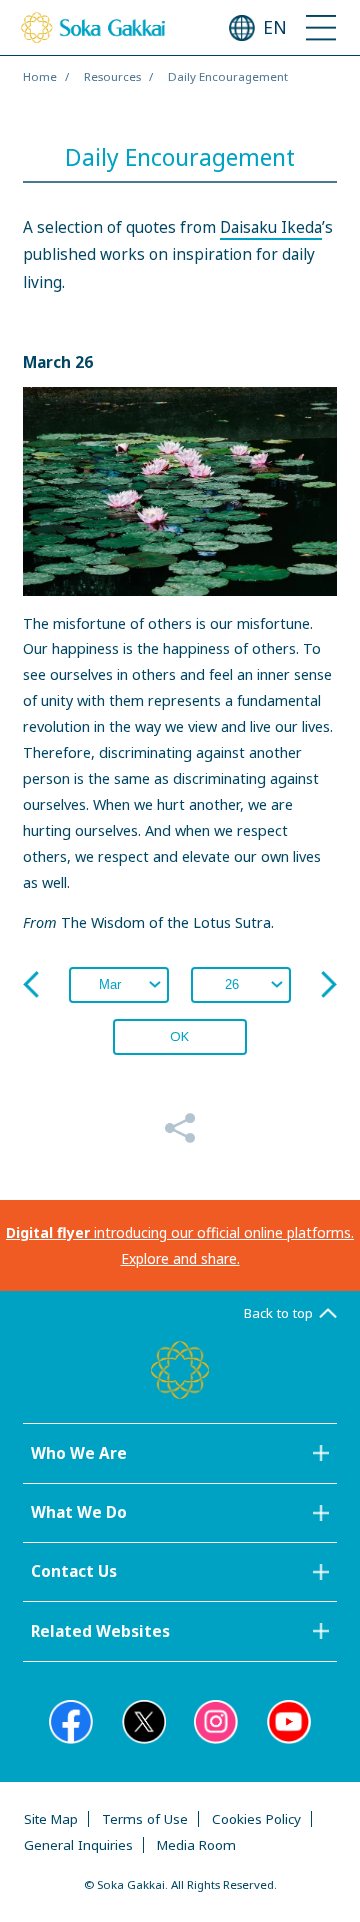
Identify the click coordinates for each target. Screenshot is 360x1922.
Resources (112, 76)
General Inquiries (78, 1845)
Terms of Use (145, 1819)
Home (40, 76)
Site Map (51, 1819)
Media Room (196, 1845)
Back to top (278, 1313)
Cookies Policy (256, 1819)
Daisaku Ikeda (271, 227)
